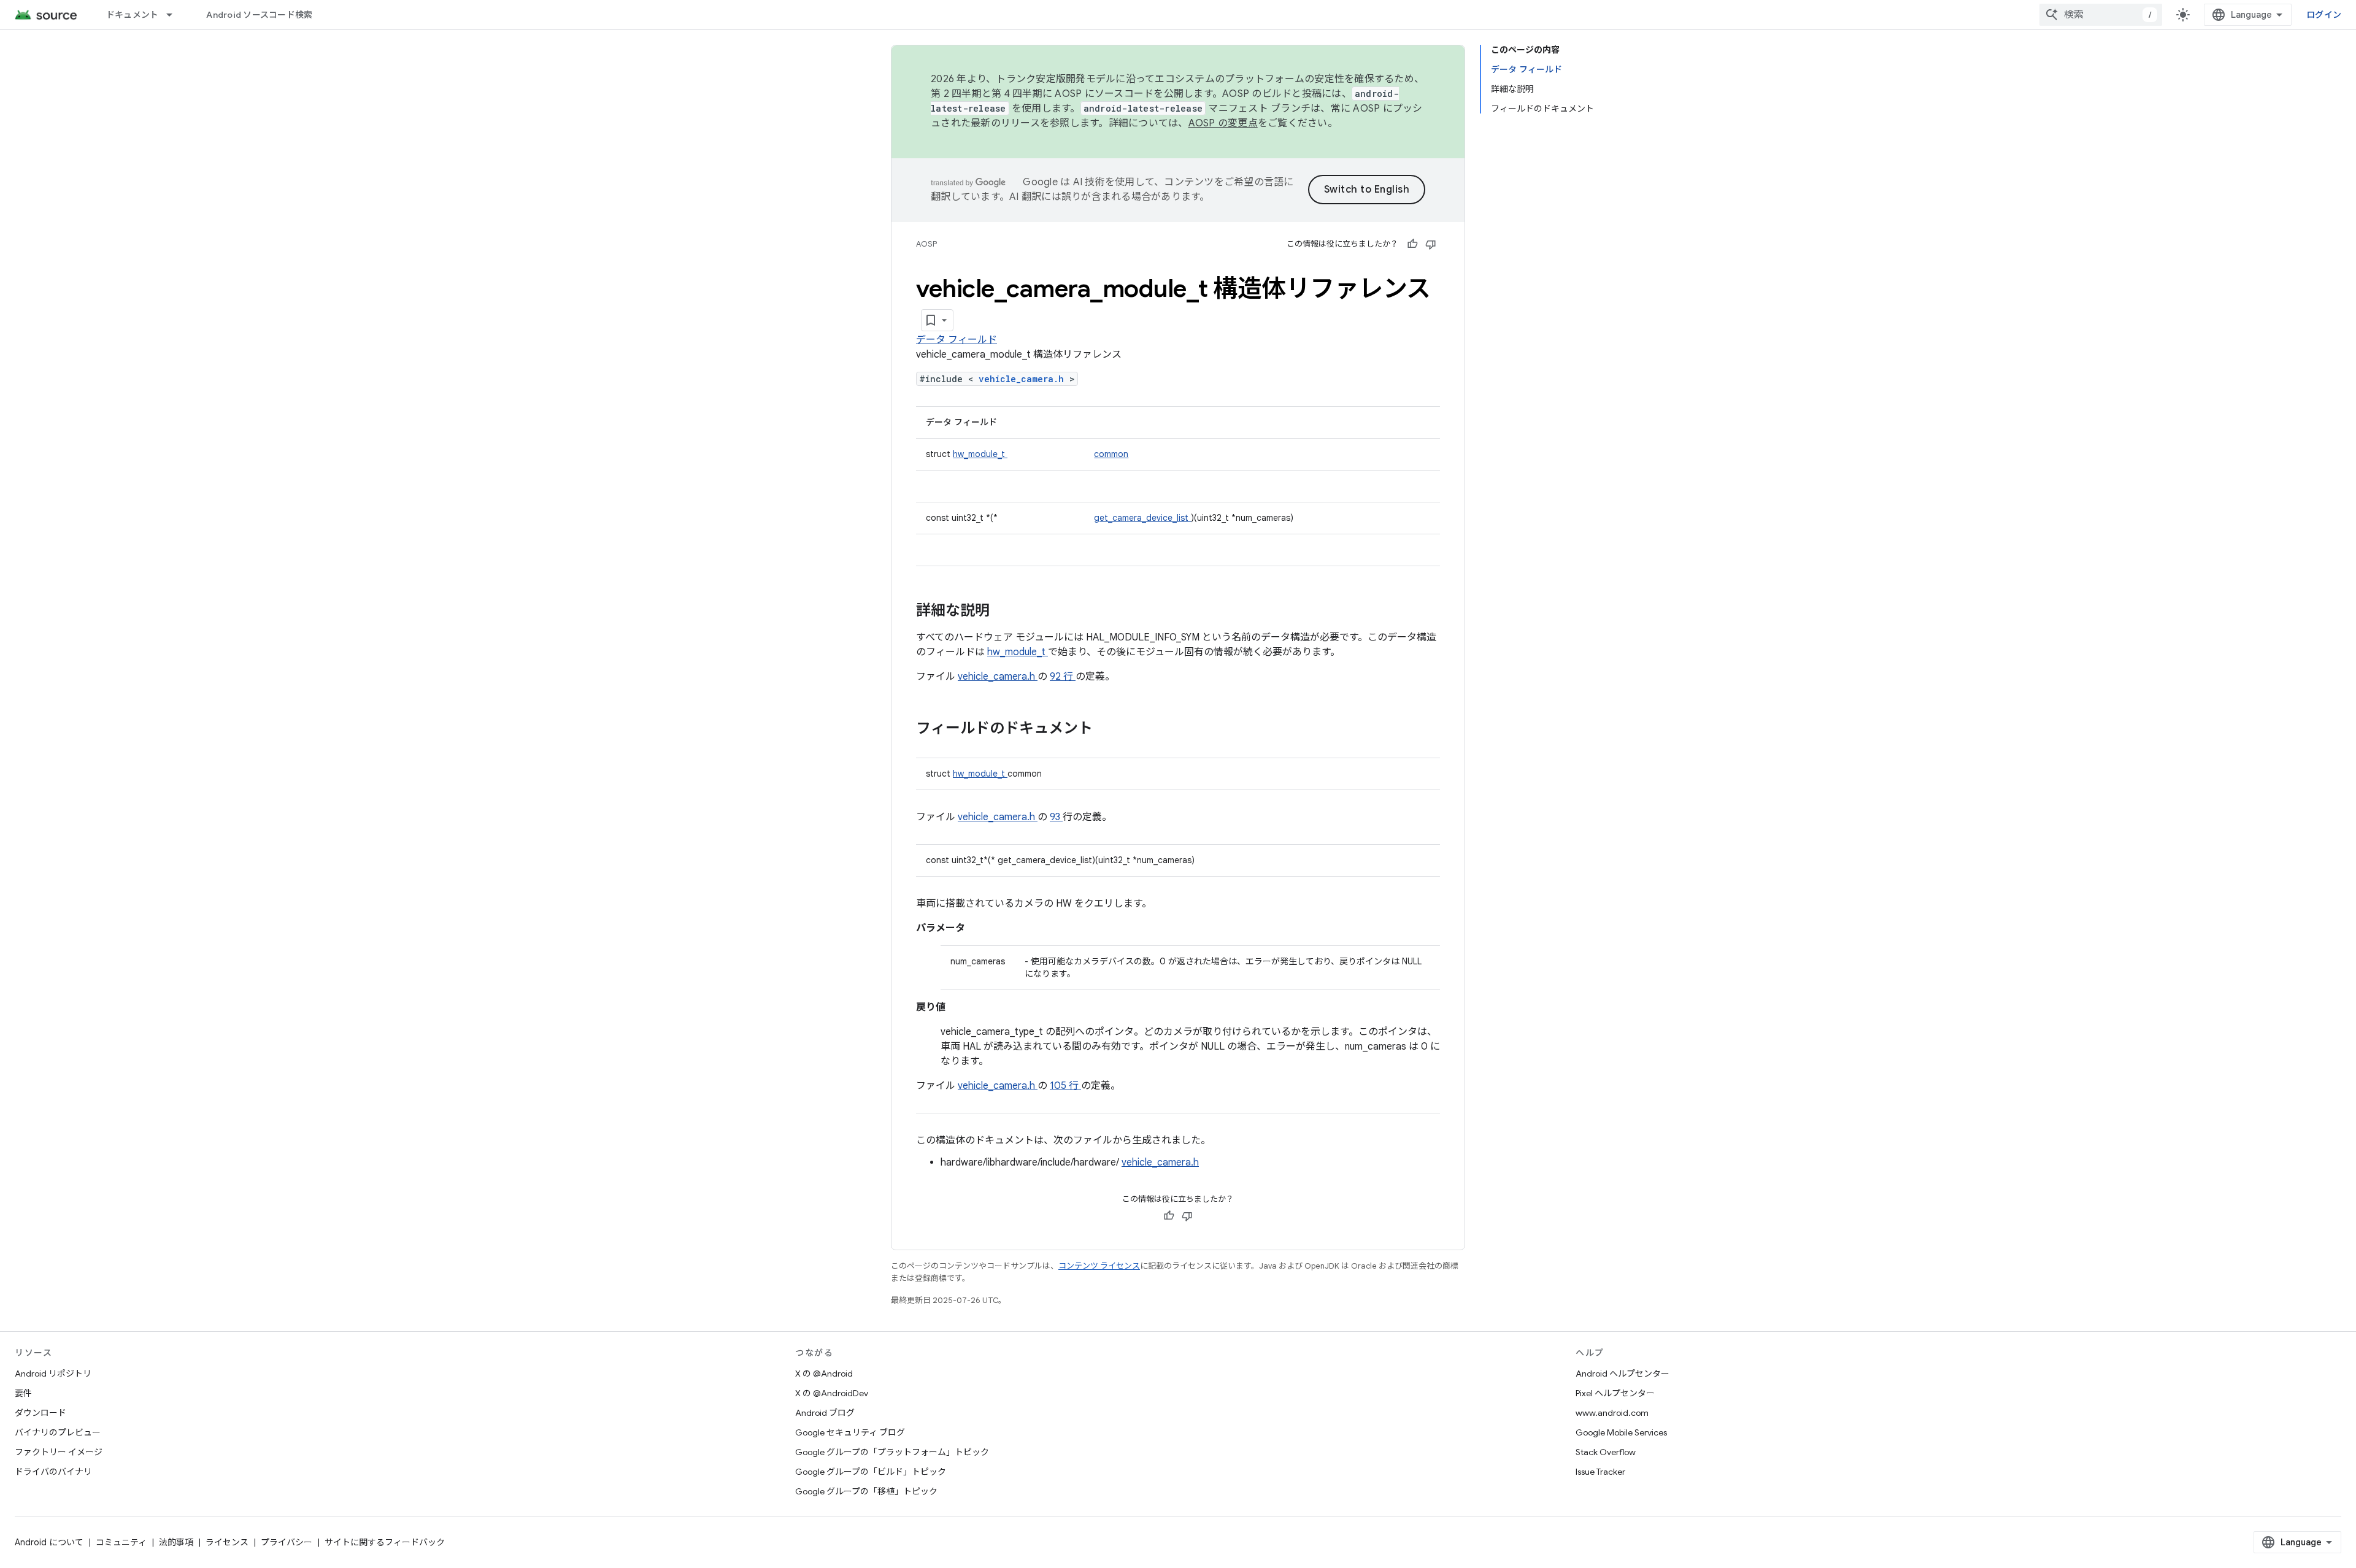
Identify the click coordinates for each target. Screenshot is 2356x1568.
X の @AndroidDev (832, 1393)
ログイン (2324, 15)
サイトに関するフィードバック (385, 1542)
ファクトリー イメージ (59, 1452)
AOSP (926, 244)
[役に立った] (1412, 244)
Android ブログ (825, 1413)
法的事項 (176, 1542)
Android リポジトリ (53, 1374)
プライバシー (287, 1542)
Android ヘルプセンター (1623, 1374)
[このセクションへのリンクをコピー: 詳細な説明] (1006, 612)
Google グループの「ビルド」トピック (871, 1472)
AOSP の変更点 (1223, 123)
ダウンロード (40, 1413)
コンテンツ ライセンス (1099, 1266)
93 (1056, 817)
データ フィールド (957, 340)
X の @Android (824, 1374)
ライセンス (227, 1542)
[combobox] (2101, 15)
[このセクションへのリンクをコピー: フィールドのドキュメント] (1109, 729)
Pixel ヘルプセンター (1615, 1393)
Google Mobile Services (1621, 1432)
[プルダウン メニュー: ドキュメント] (175, 15)
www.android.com (1612, 1413)
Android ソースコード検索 (259, 15)
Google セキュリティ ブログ (850, 1432)
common (1111, 454)
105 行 (1065, 1086)
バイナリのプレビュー (58, 1432)
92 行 (1063, 677)
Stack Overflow (1606, 1452)
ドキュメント (133, 15)
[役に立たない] (1431, 244)
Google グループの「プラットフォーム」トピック (892, 1452)
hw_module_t (980, 454)
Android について (49, 1542)
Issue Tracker (1600, 1472)
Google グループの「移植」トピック (866, 1491)
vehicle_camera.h (1024, 379)
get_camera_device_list (1142, 518)
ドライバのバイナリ (53, 1472)
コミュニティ (121, 1542)
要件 (23, 1393)
